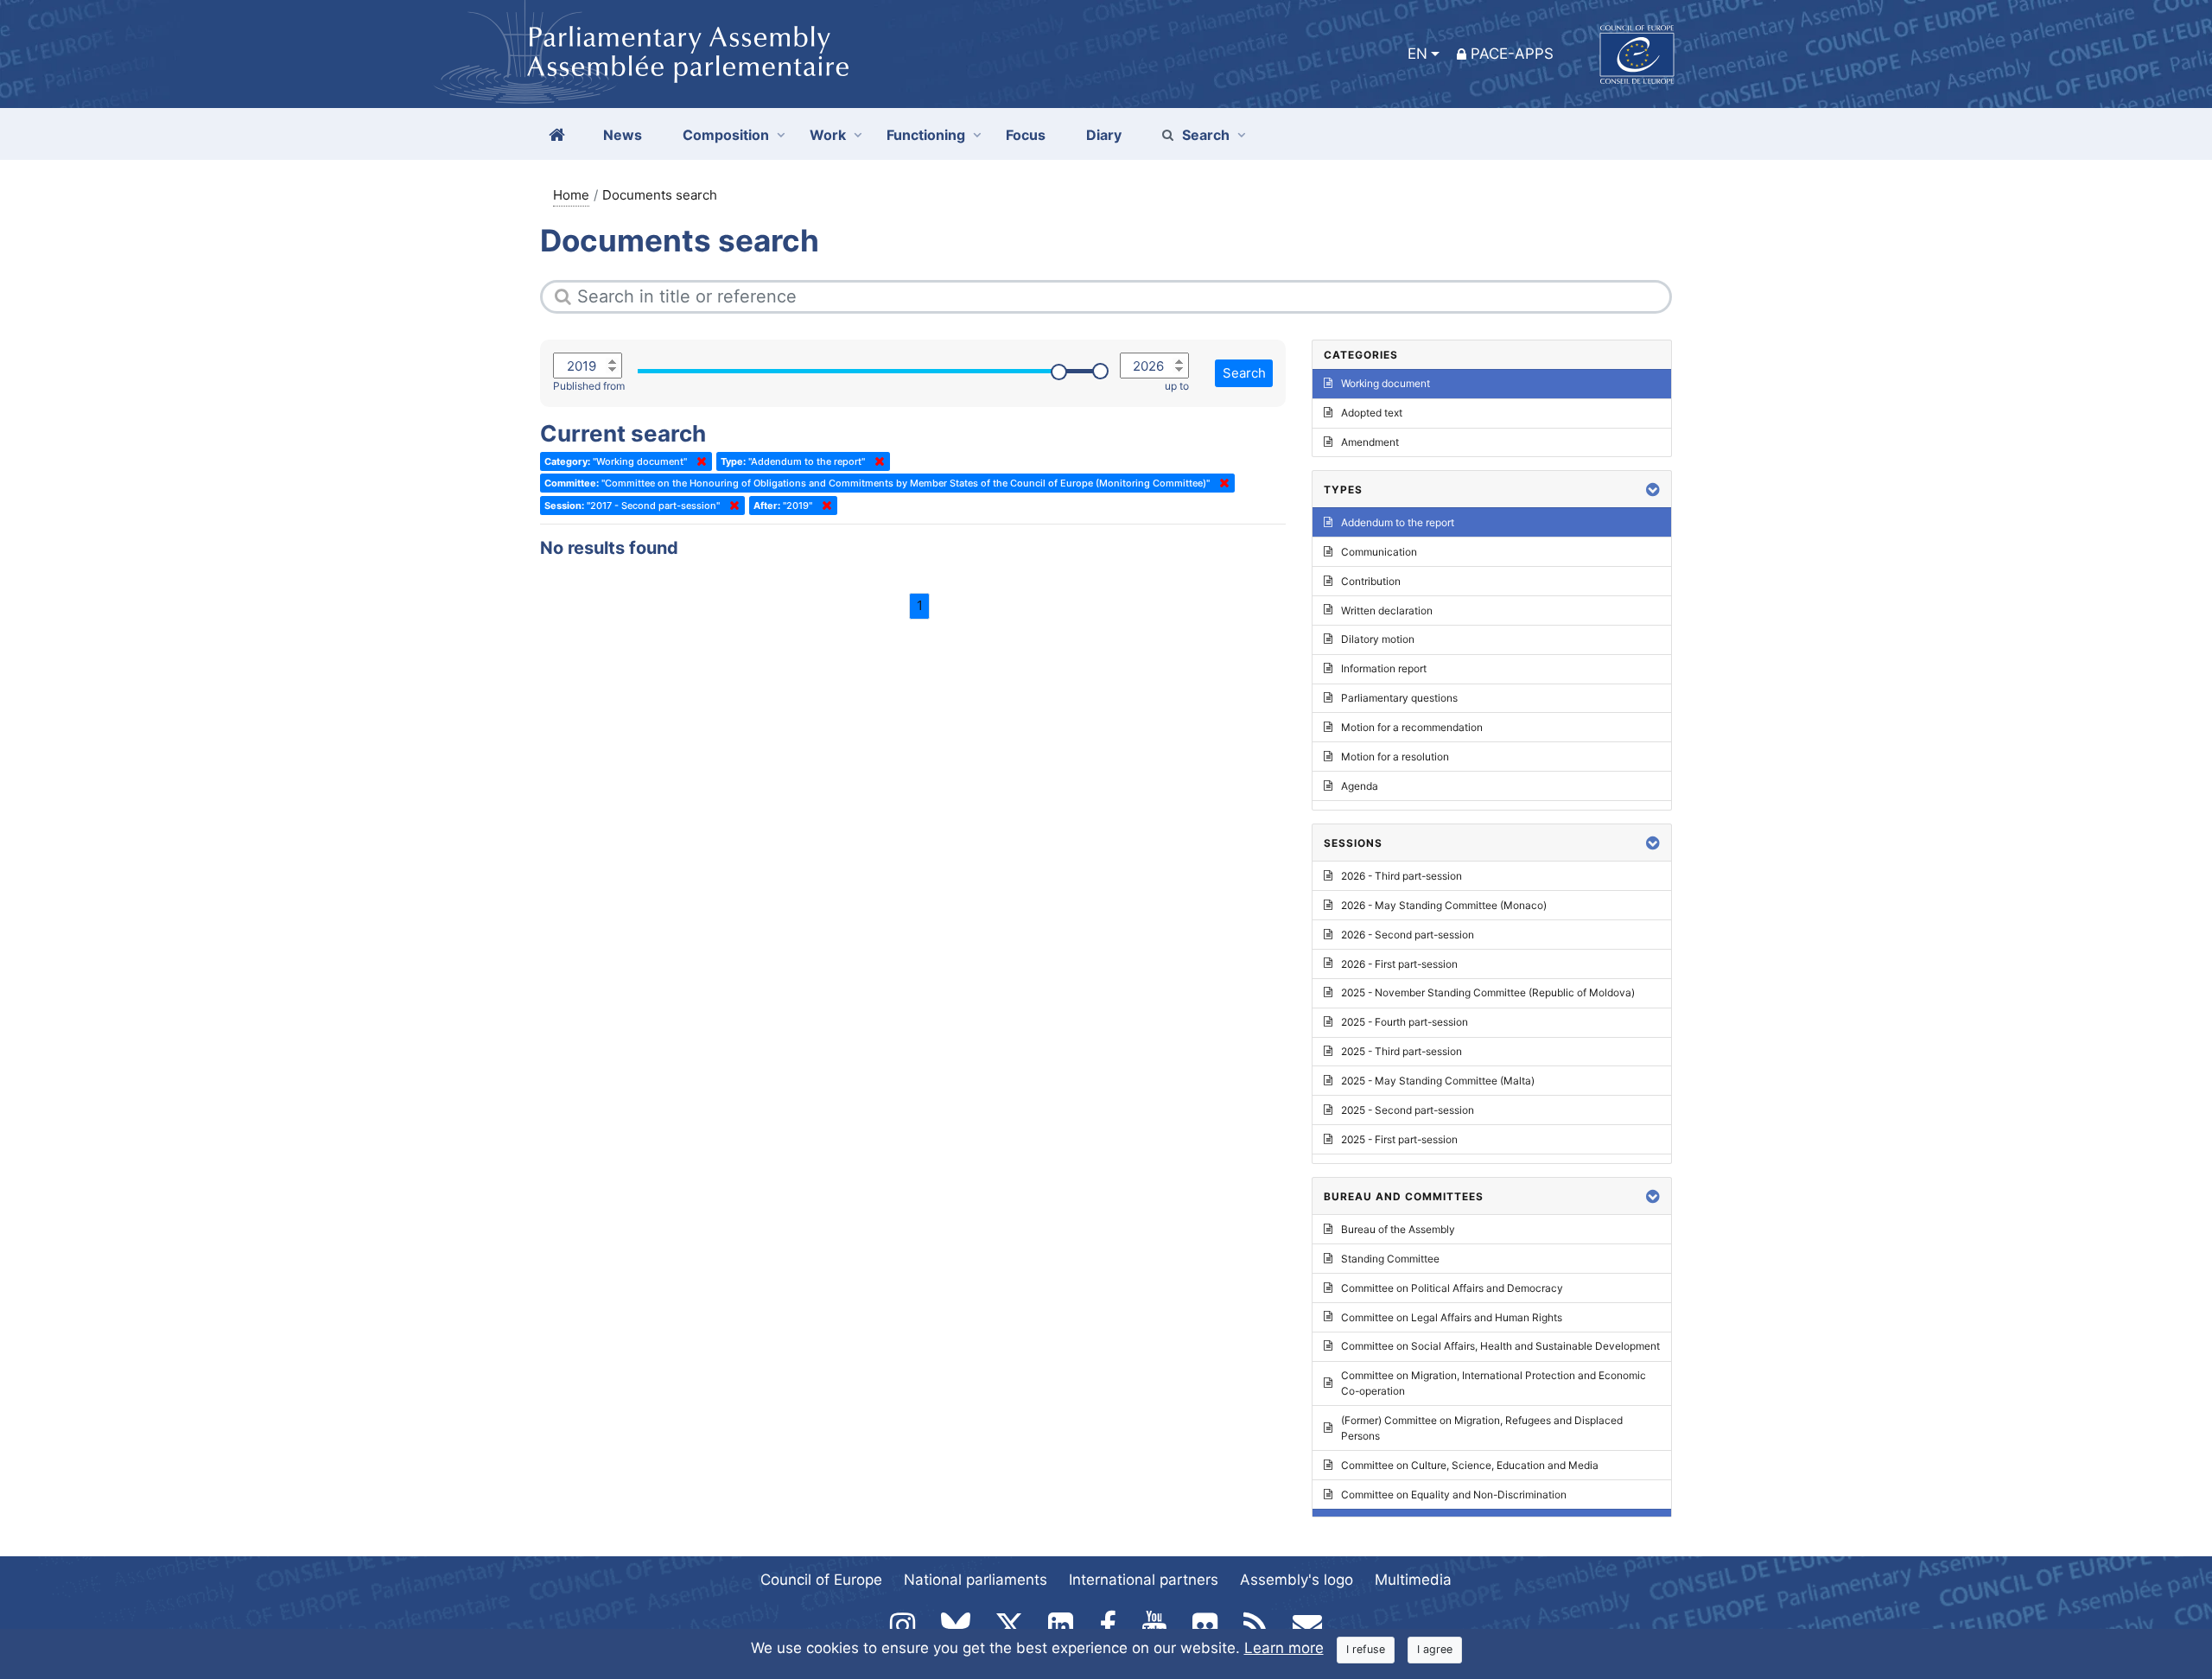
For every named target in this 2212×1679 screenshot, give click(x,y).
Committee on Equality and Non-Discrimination (1454, 1495)
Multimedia (1413, 1580)
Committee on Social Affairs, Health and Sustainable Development (1500, 1346)
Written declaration (1387, 611)
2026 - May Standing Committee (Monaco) (1444, 905)
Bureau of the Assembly (1398, 1229)
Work (828, 135)
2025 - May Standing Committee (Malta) (1438, 1081)
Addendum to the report (1398, 522)
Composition (726, 135)
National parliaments (976, 1580)
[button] (1653, 490)
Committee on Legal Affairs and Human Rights (1452, 1317)
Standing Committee (1390, 1259)
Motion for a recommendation (1412, 727)
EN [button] (1417, 54)
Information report (1384, 668)
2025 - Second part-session (1408, 1110)
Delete (698, 461)
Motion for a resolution (1395, 757)
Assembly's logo (1297, 1580)
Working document (1386, 383)
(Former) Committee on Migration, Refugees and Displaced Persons (1482, 1428)
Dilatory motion (1378, 639)
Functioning (926, 135)
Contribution (1371, 581)
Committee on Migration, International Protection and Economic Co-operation (1494, 1383)
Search (1206, 135)
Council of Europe (821, 1580)
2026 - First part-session (1399, 964)
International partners (1144, 1580)
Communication (1379, 552)
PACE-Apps (1512, 54)
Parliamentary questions (1399, 698)
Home (571, 195)
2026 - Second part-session (1408, 935)
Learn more (1284, 1648)
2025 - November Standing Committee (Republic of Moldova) (1488, 992)
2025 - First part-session (1399, 1139)
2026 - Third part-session (1402, 876)
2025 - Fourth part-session (1405, 1022)
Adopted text (1372, 413)
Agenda (1360, 786)
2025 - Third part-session (1402, 1051)
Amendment (1370, 442)
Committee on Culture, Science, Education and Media (1470, 1465)
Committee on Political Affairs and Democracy (1452, 1288)
